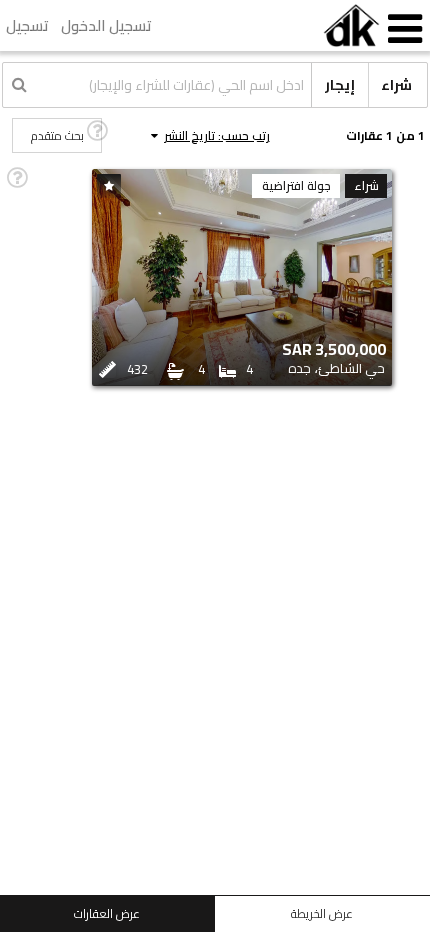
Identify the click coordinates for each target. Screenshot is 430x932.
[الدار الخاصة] (351, 25)
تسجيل (27, 25)
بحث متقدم (57, 135)
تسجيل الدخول (106, 25)
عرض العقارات (107, 913)
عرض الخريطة (322, 913)
